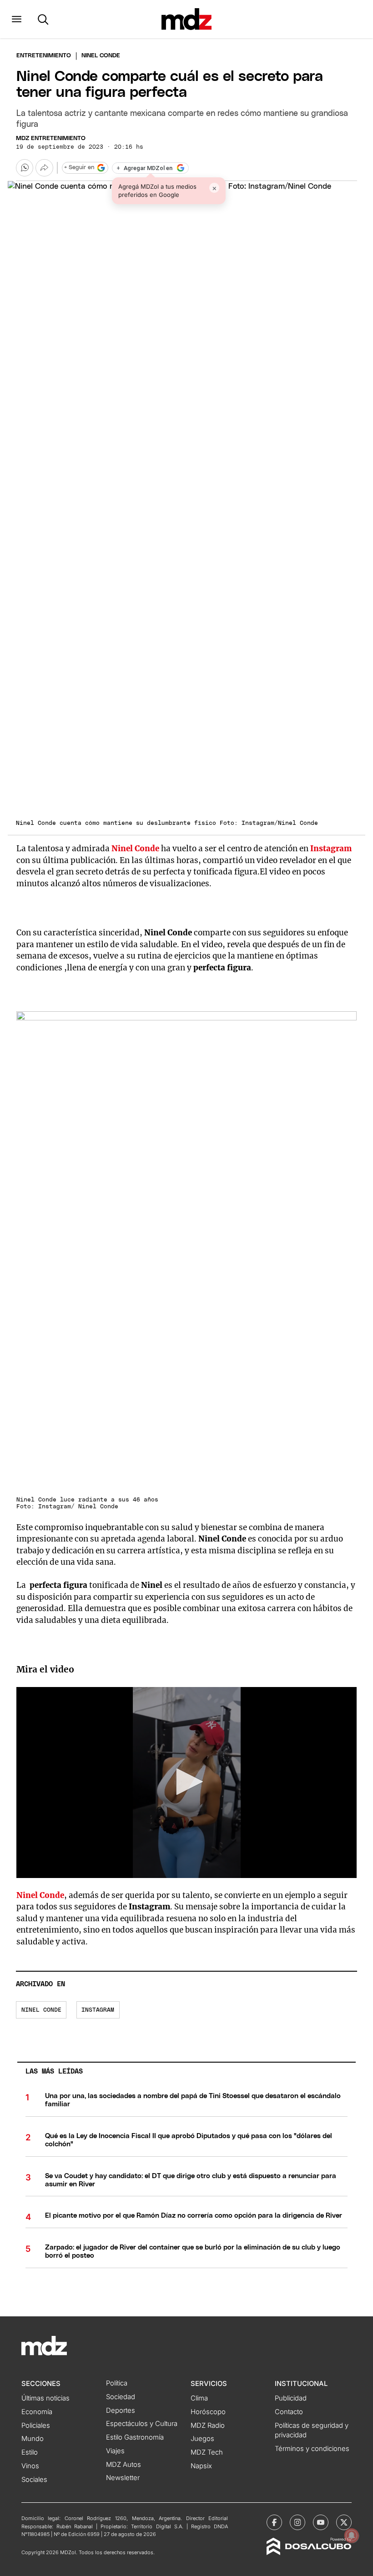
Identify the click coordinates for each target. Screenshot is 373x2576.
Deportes (121, 2410)
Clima (199, 2398)
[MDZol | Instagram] (297, 2522)
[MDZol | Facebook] (274, 2522)
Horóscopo (208, 2412)
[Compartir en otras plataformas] (44, 168)
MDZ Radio (208, 2425)
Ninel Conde (41, 2010)
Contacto (289, 2412)
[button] (17, 19)
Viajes (115, 2451)
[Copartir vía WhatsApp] (25, 168)
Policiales (36, 2425)
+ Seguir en (79, 168)
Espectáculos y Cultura (142, 2424)
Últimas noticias (45, 2398)
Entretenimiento (44, 56)
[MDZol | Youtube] (321, 2522)
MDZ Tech (207, 2452)
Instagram (98, 2010)
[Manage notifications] (352, 2536)
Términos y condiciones (312, 2449)
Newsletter (123, 2478)
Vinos (30, 2466)
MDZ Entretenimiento (51, 138)
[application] (186, 1783)
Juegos (202, 2439)
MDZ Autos (123, 2465)
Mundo (33, 2439)
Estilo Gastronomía (135, 2437)
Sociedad (121, 2397)
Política (117, 2383)
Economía (37, 2412)
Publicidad (291, 2398)
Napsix (201, 2466)
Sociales (34, 2480)
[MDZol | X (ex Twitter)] (344, 2522)
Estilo (30, 2452)
